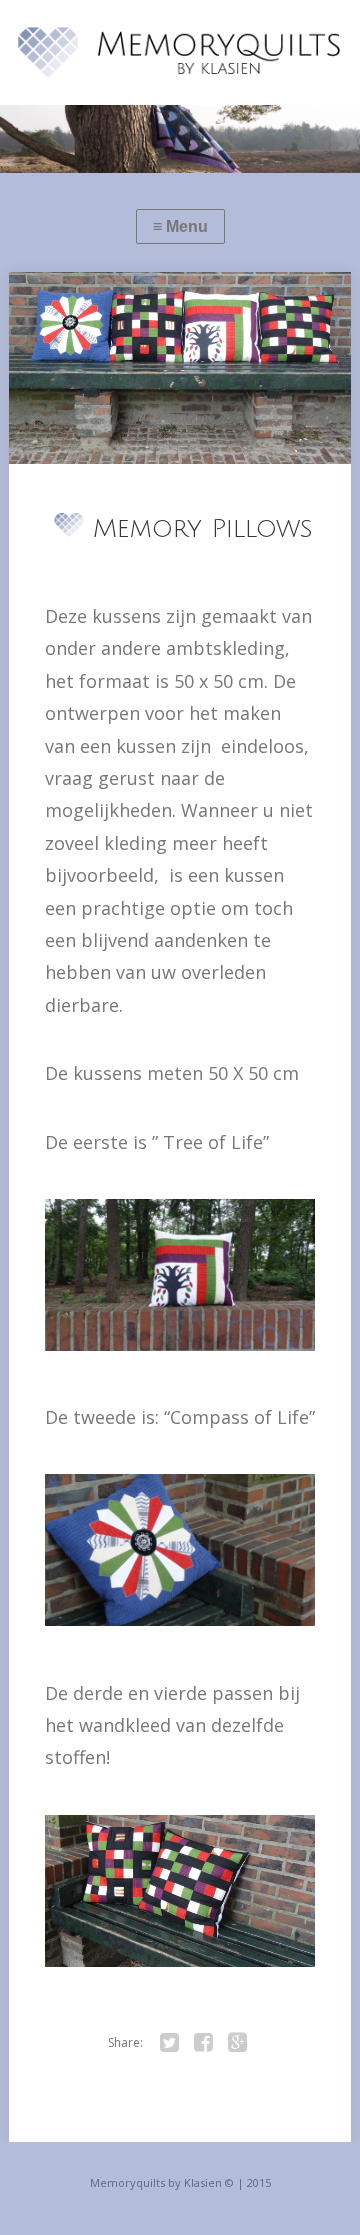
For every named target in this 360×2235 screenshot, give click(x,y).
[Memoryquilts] (180, 52)
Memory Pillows (203, 529)
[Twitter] (169, 2043)
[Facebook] (203, 2043)
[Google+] (237, 2043)
